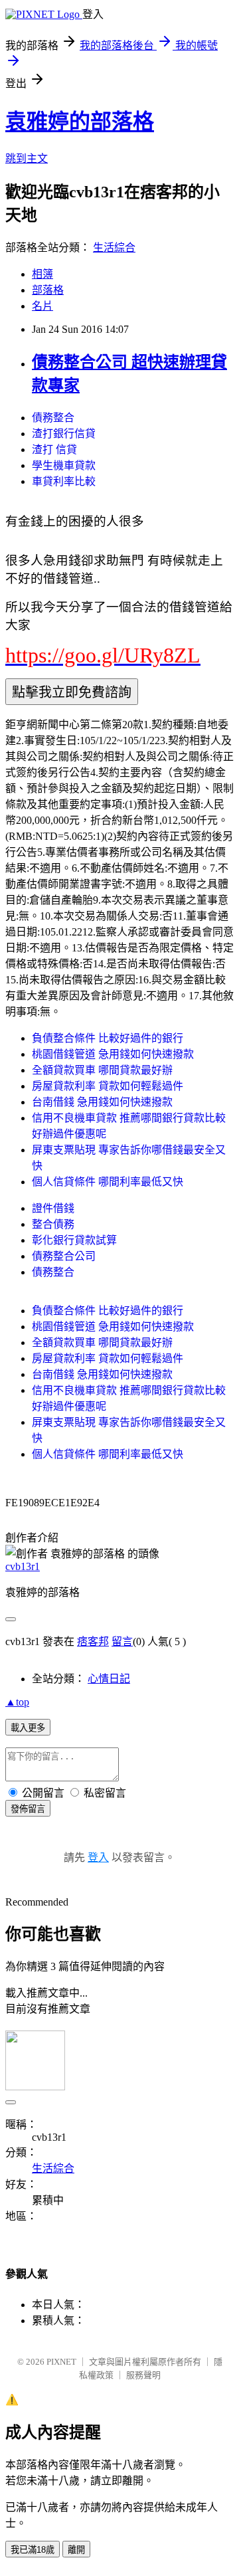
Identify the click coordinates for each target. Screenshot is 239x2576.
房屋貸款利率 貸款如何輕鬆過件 (108, 1086)
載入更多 (28, 1728)
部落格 (48, 290)
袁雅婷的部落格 (80, 122)
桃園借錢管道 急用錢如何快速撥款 (113, 1054)
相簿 (42, 274)
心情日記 (109, 1679)
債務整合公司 (64, 1256)
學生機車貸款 (64, 465)
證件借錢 (53, 1208)
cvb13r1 (23, 1566)
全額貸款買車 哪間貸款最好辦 (102, 1070)
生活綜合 (114, 248)
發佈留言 (28, 1809)
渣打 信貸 (54, 449)
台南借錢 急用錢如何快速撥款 (102, 1102)
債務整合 (53, 418)
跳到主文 (27, 158)
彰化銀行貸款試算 (74, 1240)
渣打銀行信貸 (64, 434)
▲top (17, 1702)
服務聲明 (143, 2375)
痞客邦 (93, 1641)
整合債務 (53, 1224)
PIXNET (61, 2362)
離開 (76, 2550)
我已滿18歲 (33, 2550)
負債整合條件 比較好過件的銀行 (108, 1038)
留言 (122, 1641)
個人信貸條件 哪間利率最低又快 (108, 1182)
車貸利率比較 (64, 481)
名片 (42, 306)
